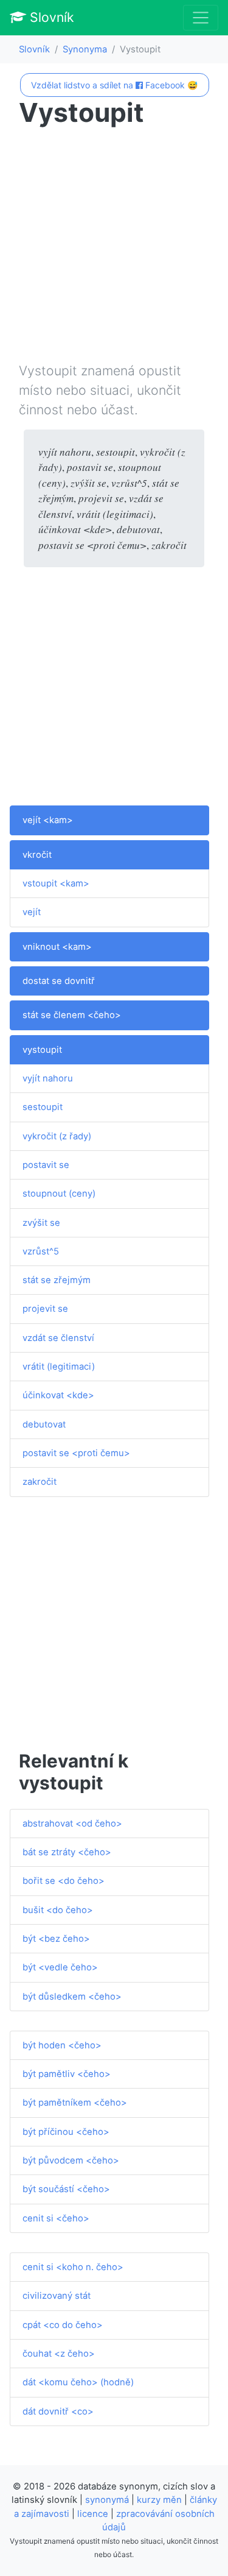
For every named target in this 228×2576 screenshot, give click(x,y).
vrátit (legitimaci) (59, 1367)
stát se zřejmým (57, 1280)
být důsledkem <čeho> (72, 1997)
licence (93, 2514)
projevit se (45, 1309)
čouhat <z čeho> (59, 2354)
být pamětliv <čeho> (67, 2074)
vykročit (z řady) (57, 1136)
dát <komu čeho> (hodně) (78, 2382)
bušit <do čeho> (58, 1910)
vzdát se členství (58, 1338)
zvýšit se (41, 1223)
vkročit (37, 855)
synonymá (107, 2500)
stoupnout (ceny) (59, 1194)
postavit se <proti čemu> (76, 1453)
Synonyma (85, 49)
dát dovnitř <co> (58, 2411)
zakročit (40, 1482)
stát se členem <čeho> (72, 1015)
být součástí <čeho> (66, 2189)
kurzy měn (159, 2500)
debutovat (44, 1424)
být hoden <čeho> (62, 2045)
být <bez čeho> (56, 1939)
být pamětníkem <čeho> (75, 2103)
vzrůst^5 (41, 1251)
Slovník (50, 17)
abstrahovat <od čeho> (72, 1824)
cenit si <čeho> (56, 2218)
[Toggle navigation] (201, 18)
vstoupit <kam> (56, 883)
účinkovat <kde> (58, 1395)
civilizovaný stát (57, 2296)
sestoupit (43, 1107)
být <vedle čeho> (60, 1967)
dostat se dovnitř (59, 981)
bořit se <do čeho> (64, 1881)
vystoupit (42, 1050)
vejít (32, 912)
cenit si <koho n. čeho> (73, 2267)
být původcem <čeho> (71, 2160)
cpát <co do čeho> (63, 2325)
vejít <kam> (48, 820)
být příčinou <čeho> (66, 2132)
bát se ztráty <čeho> (67, 1852)
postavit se (46, 1165)
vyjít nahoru (48, 1078)
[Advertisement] (114, 247)
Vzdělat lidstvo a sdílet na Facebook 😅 (114, 85)
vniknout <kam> (57, 947)
